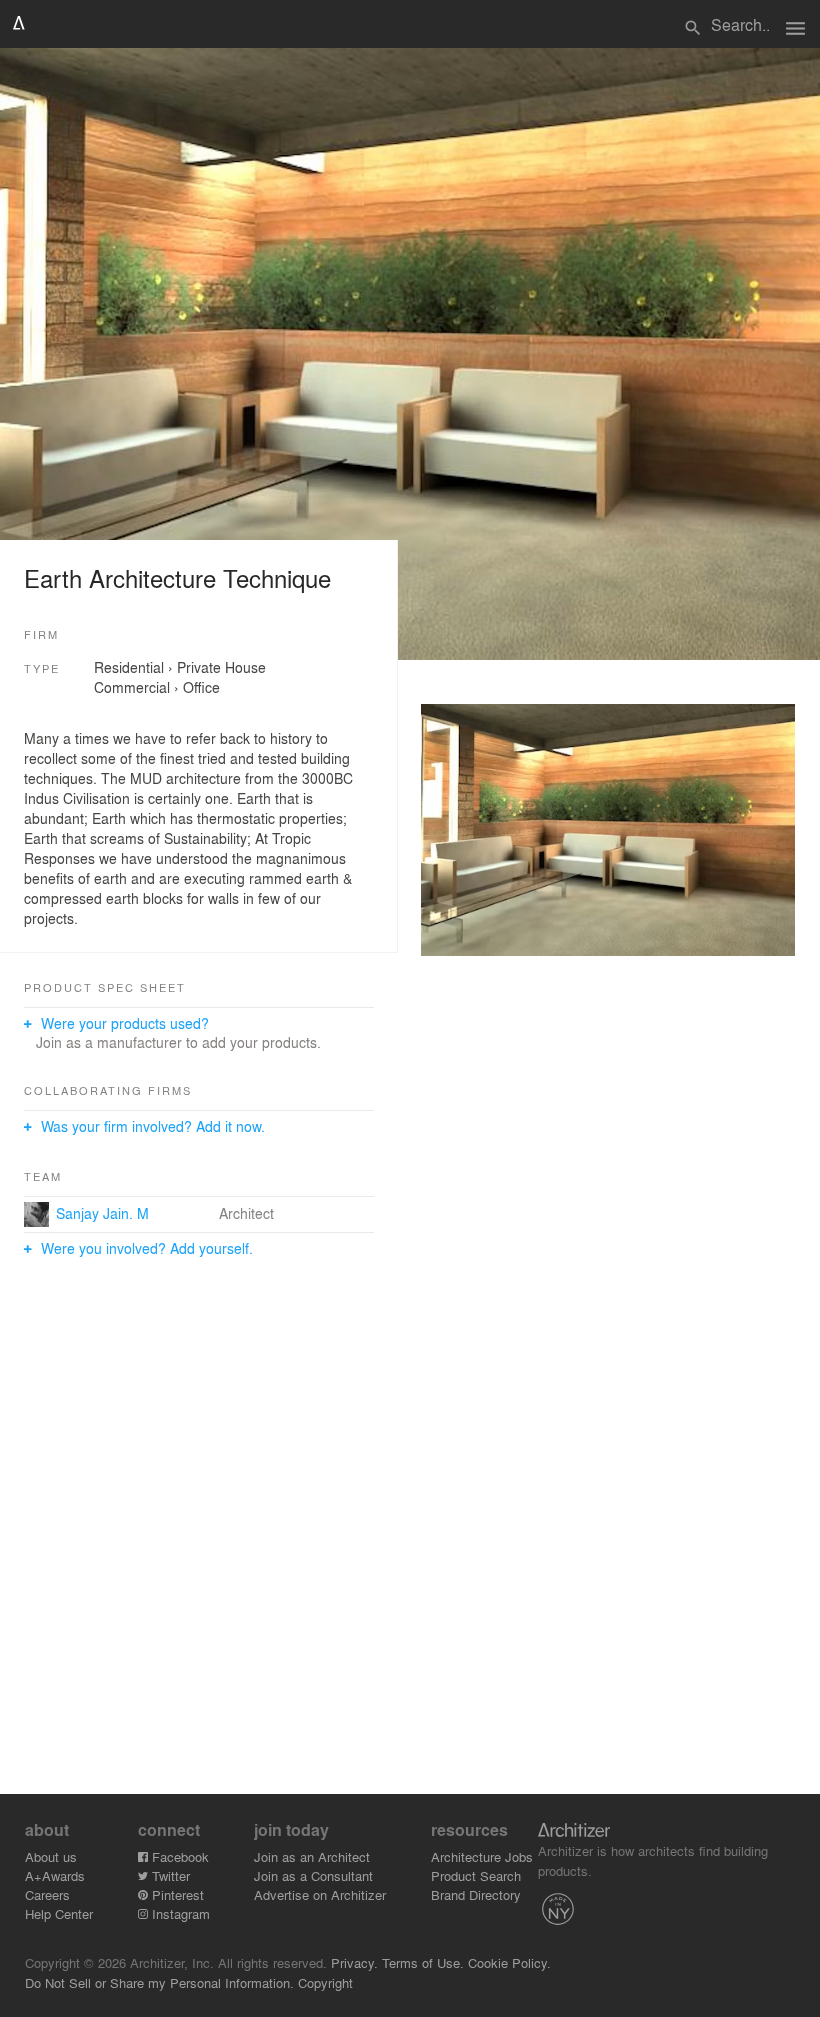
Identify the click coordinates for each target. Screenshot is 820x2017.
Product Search (476, 1875)
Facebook (178, 1856)
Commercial (132, 687)
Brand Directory (476, 1894)
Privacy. (354, 1962)
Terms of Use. (423, 1962)
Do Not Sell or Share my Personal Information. (159, 1982)
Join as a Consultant (313, 1875)
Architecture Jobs (482, 1856)
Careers (47, 1894)
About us (51, 1856)
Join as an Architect (312, 1856)
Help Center (59, 1913)
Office (201, 687)
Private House (221, 667)
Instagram (179, 1913)
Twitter (169, 1875)
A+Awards (55, 1875)
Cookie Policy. (509, 1962)
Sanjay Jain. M (102, 1213)
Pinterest (176, 1894)
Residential (129, 667)
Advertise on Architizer (320, 1894)
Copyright (325, 1982)
